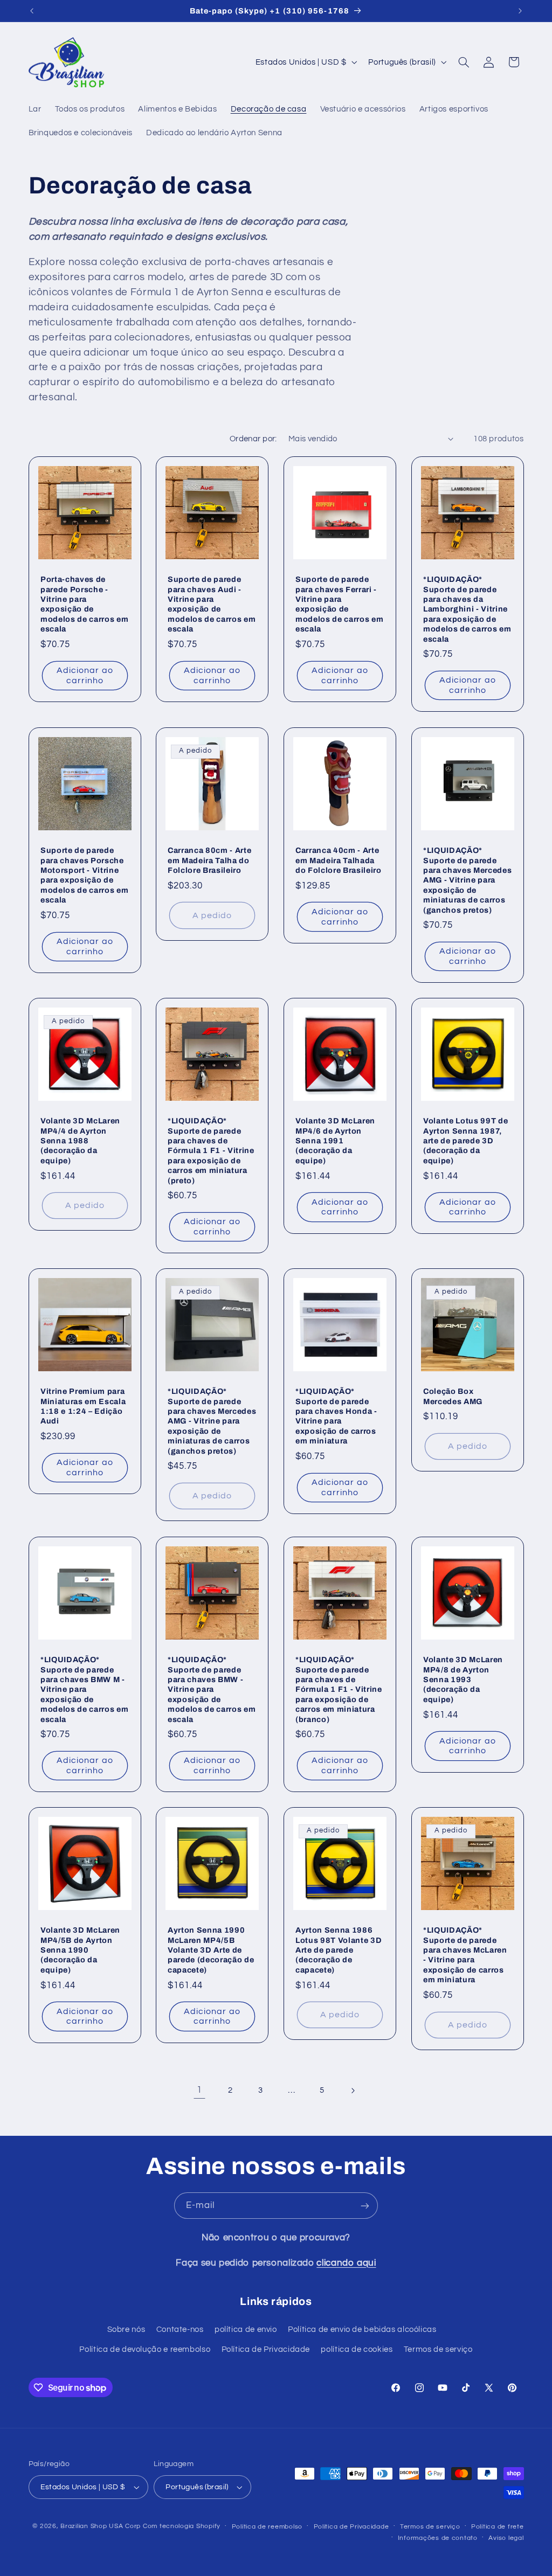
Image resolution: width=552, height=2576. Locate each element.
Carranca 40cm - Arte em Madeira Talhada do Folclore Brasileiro (339, 860)
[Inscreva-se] (365, 2206)
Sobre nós (126, 2329)
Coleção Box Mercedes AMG (453, 1397)
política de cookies (357, 2349)
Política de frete (498, 2527)
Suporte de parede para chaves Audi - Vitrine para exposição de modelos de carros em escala (212, 605)
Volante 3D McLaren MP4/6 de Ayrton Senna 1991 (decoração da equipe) (335, 1141)
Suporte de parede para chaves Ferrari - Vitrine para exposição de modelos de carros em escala (339, 605)
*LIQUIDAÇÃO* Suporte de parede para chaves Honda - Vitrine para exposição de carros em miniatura (336, 1417)
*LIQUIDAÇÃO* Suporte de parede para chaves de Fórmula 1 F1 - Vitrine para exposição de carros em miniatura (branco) (339, 1689)
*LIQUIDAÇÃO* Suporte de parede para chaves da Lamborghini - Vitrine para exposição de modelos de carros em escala (467, 609)
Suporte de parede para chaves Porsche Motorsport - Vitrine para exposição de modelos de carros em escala (84, 875)
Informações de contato (438, 2538)
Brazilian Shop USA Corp (101, 2526)
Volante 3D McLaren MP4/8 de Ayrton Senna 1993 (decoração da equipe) (463, 1679)
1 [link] (199, 2090)
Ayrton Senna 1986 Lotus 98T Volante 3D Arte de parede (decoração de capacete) (339, 1950)
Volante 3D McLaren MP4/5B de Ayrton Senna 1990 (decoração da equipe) (80, 1950)
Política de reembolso (267, 2527)
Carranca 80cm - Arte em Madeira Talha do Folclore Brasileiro (209, 860)
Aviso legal (506, 2538)
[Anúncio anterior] (32, 11)
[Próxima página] (353, 2091)
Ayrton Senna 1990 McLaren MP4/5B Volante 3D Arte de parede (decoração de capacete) (211, 1950)
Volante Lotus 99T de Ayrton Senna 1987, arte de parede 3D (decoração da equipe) (465, 1141)
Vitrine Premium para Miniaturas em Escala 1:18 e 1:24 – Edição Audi (83, 1407)
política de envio (246, 2329)
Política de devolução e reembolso (145, 2349)
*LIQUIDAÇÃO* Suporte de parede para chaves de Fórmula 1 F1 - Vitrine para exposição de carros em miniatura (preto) (211, 1150)
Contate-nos (180, 2329)
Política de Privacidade (266, 2349)
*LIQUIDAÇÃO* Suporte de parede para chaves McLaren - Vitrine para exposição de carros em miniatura (465, 1955)
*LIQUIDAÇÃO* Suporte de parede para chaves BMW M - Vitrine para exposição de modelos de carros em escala (84, 1689)
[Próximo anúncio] (520, 11)
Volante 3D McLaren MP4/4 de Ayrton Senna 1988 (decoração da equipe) (80, 1141)
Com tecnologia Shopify (182, 2526)
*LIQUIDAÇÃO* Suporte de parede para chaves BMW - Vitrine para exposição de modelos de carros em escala (212, 1689)
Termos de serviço (438, 2349)
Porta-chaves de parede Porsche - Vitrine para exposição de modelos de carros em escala (84, 605)
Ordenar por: (253, 439)
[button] (464, 62)
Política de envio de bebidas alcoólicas (362, 2329)
